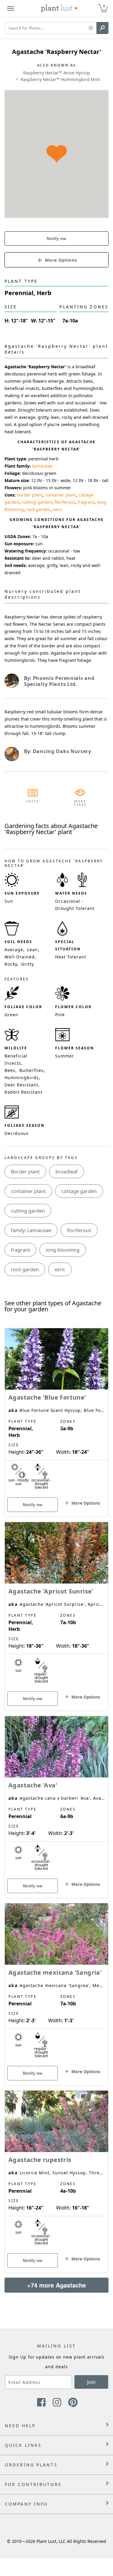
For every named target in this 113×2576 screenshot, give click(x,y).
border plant (30, 495)
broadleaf (67, 1172)
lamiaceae (42, 466)
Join (91, 2382)
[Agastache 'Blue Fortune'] (56, 1412)
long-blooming (63, 1250)
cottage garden (79, 1191)
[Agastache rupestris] (56, 2171)
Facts (33, 801)
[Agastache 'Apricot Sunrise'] (56, 1606)
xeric (58, 509)
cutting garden (37, 502)
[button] (91, 28)
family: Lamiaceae (31, 1230)
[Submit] (102, 28)
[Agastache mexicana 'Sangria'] (56, 1984)
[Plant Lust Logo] (59, 8)
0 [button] (104, 6)
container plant (60, 495)
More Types (80, 803)
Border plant (25, 1172)
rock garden (38, 509)
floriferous (65, 502)
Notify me (56, 238)
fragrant (86, 502)
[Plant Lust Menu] (11, 8)
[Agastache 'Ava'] (56, 1796)
